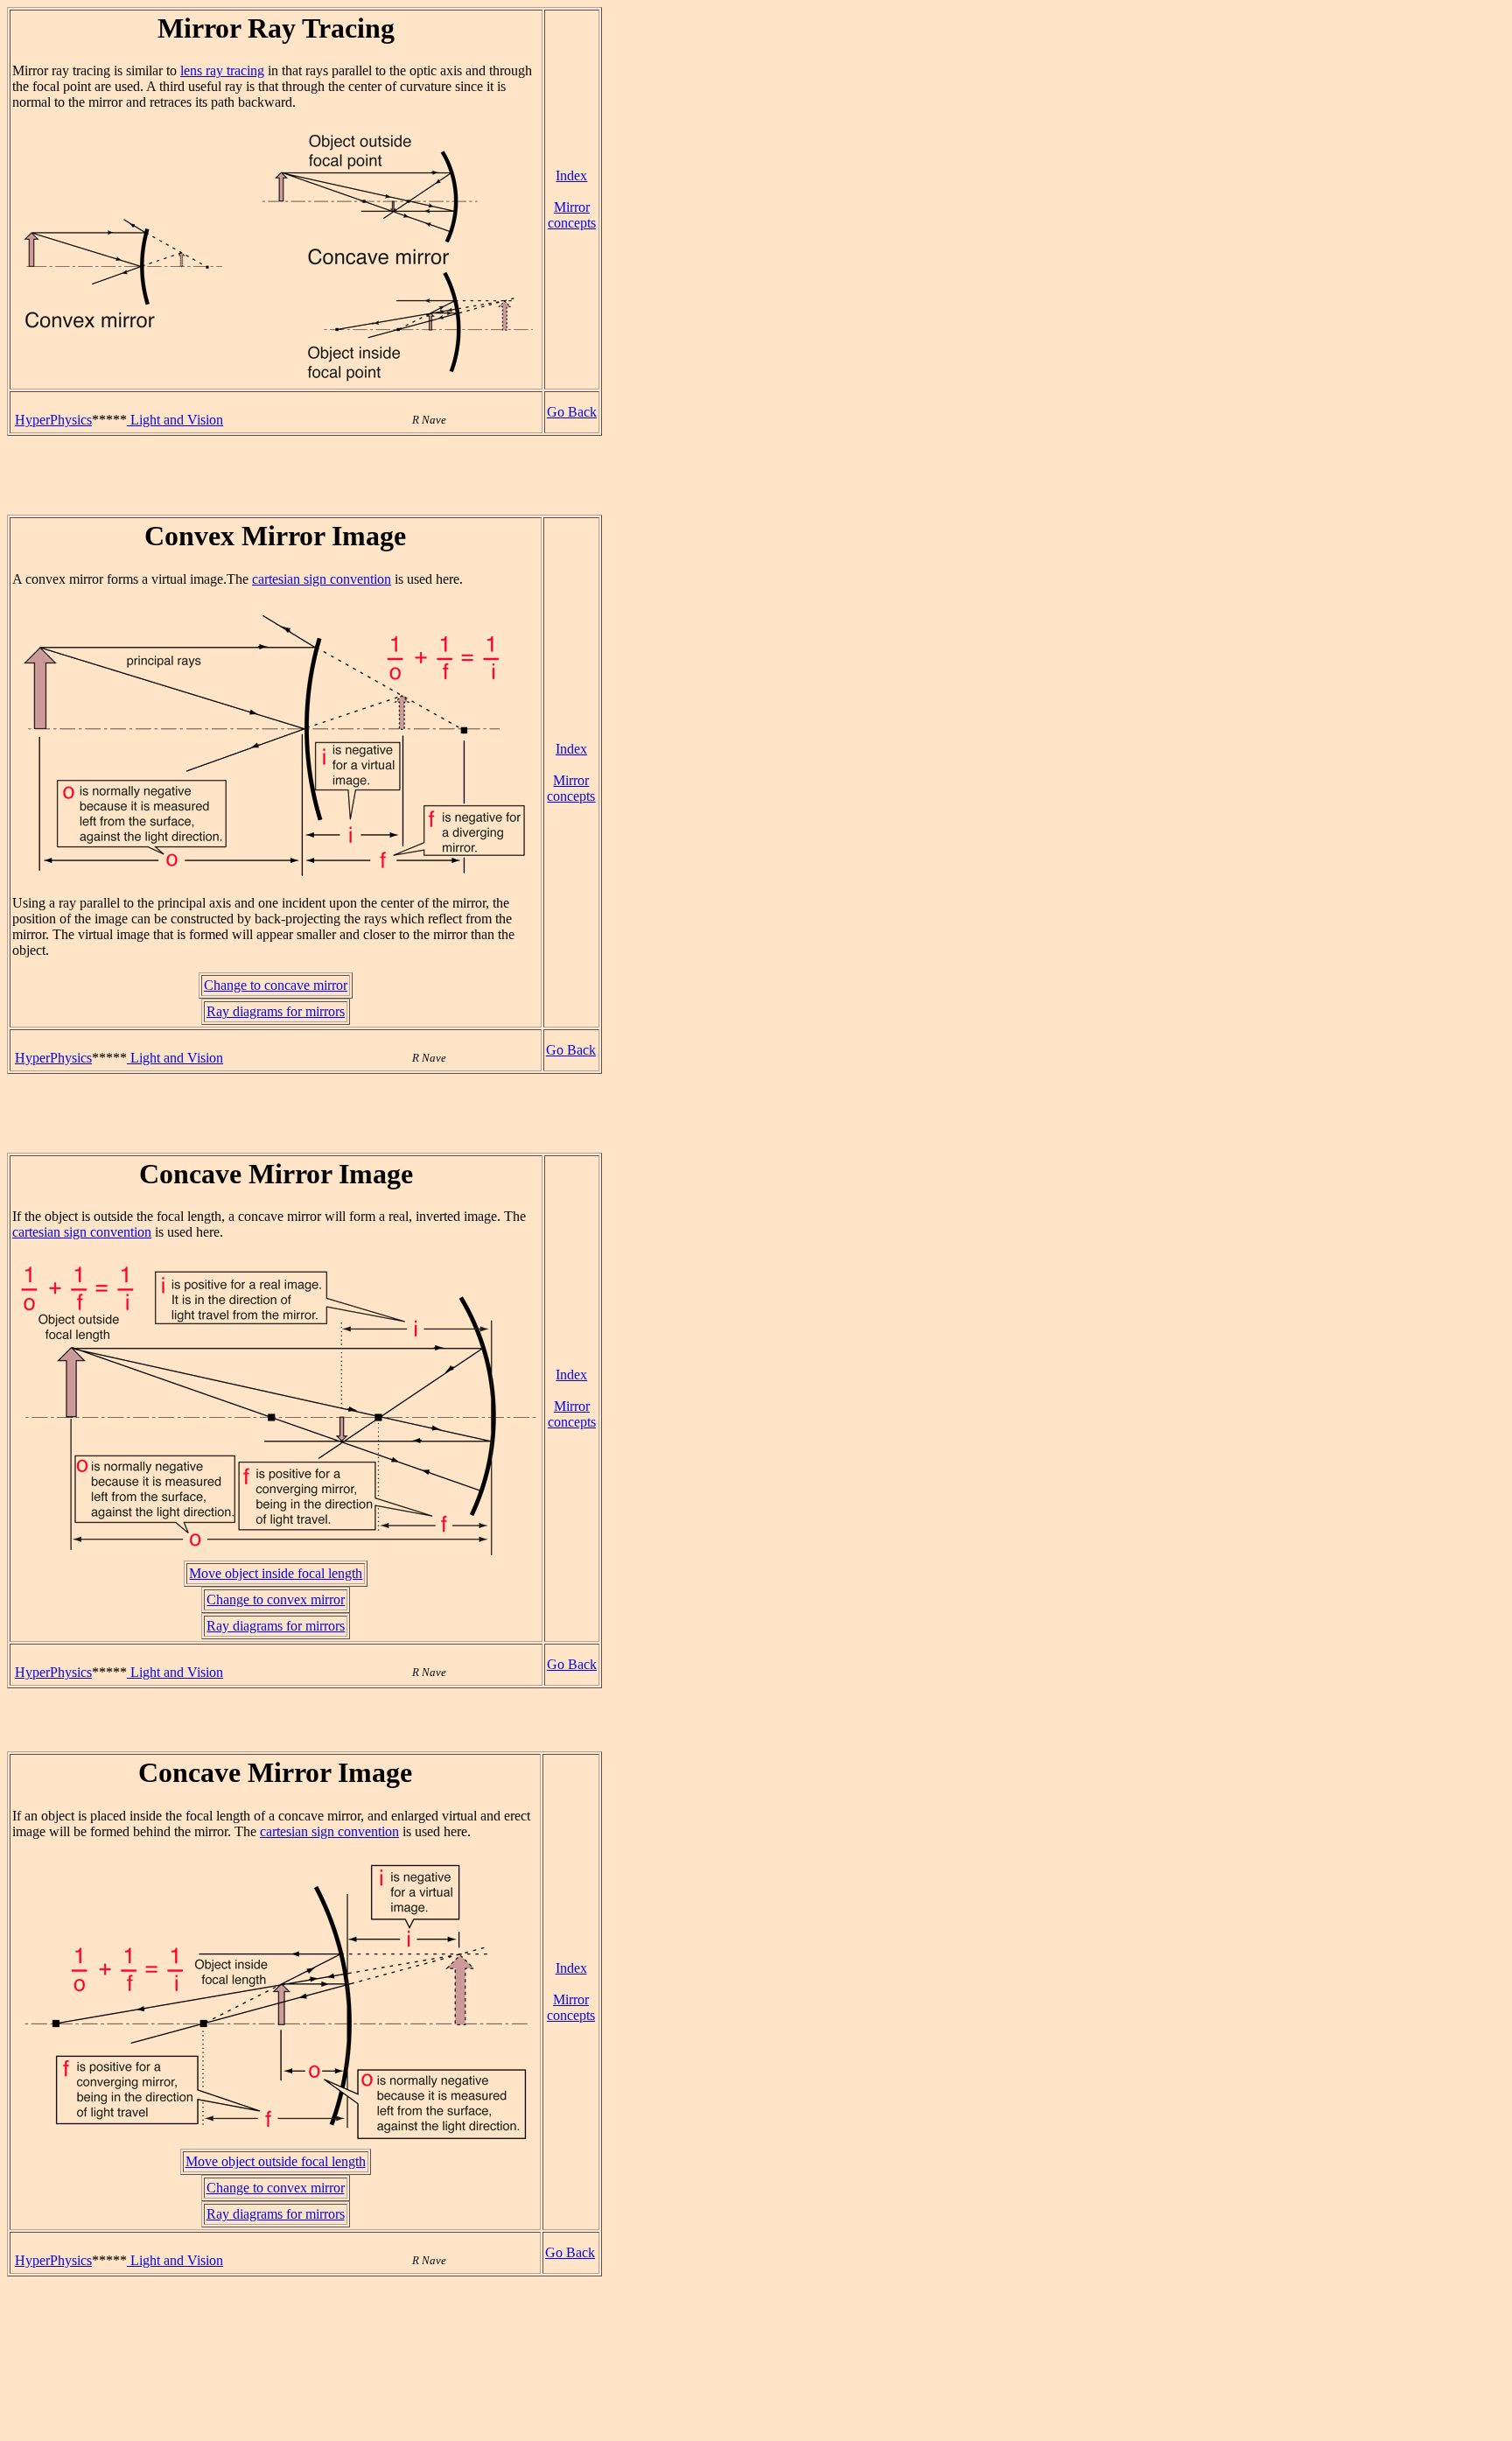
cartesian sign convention (322, 579)
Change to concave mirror (276, 985)
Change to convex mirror (276, 1599)
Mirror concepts (572, 215)
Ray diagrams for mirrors (276, 1011)
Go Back (572, 412)
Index (571, 175)
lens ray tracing (222, 70)
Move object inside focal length (276, 1573)
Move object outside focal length (276, 2161)
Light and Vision (175, 420)
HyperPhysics (53, 420)
